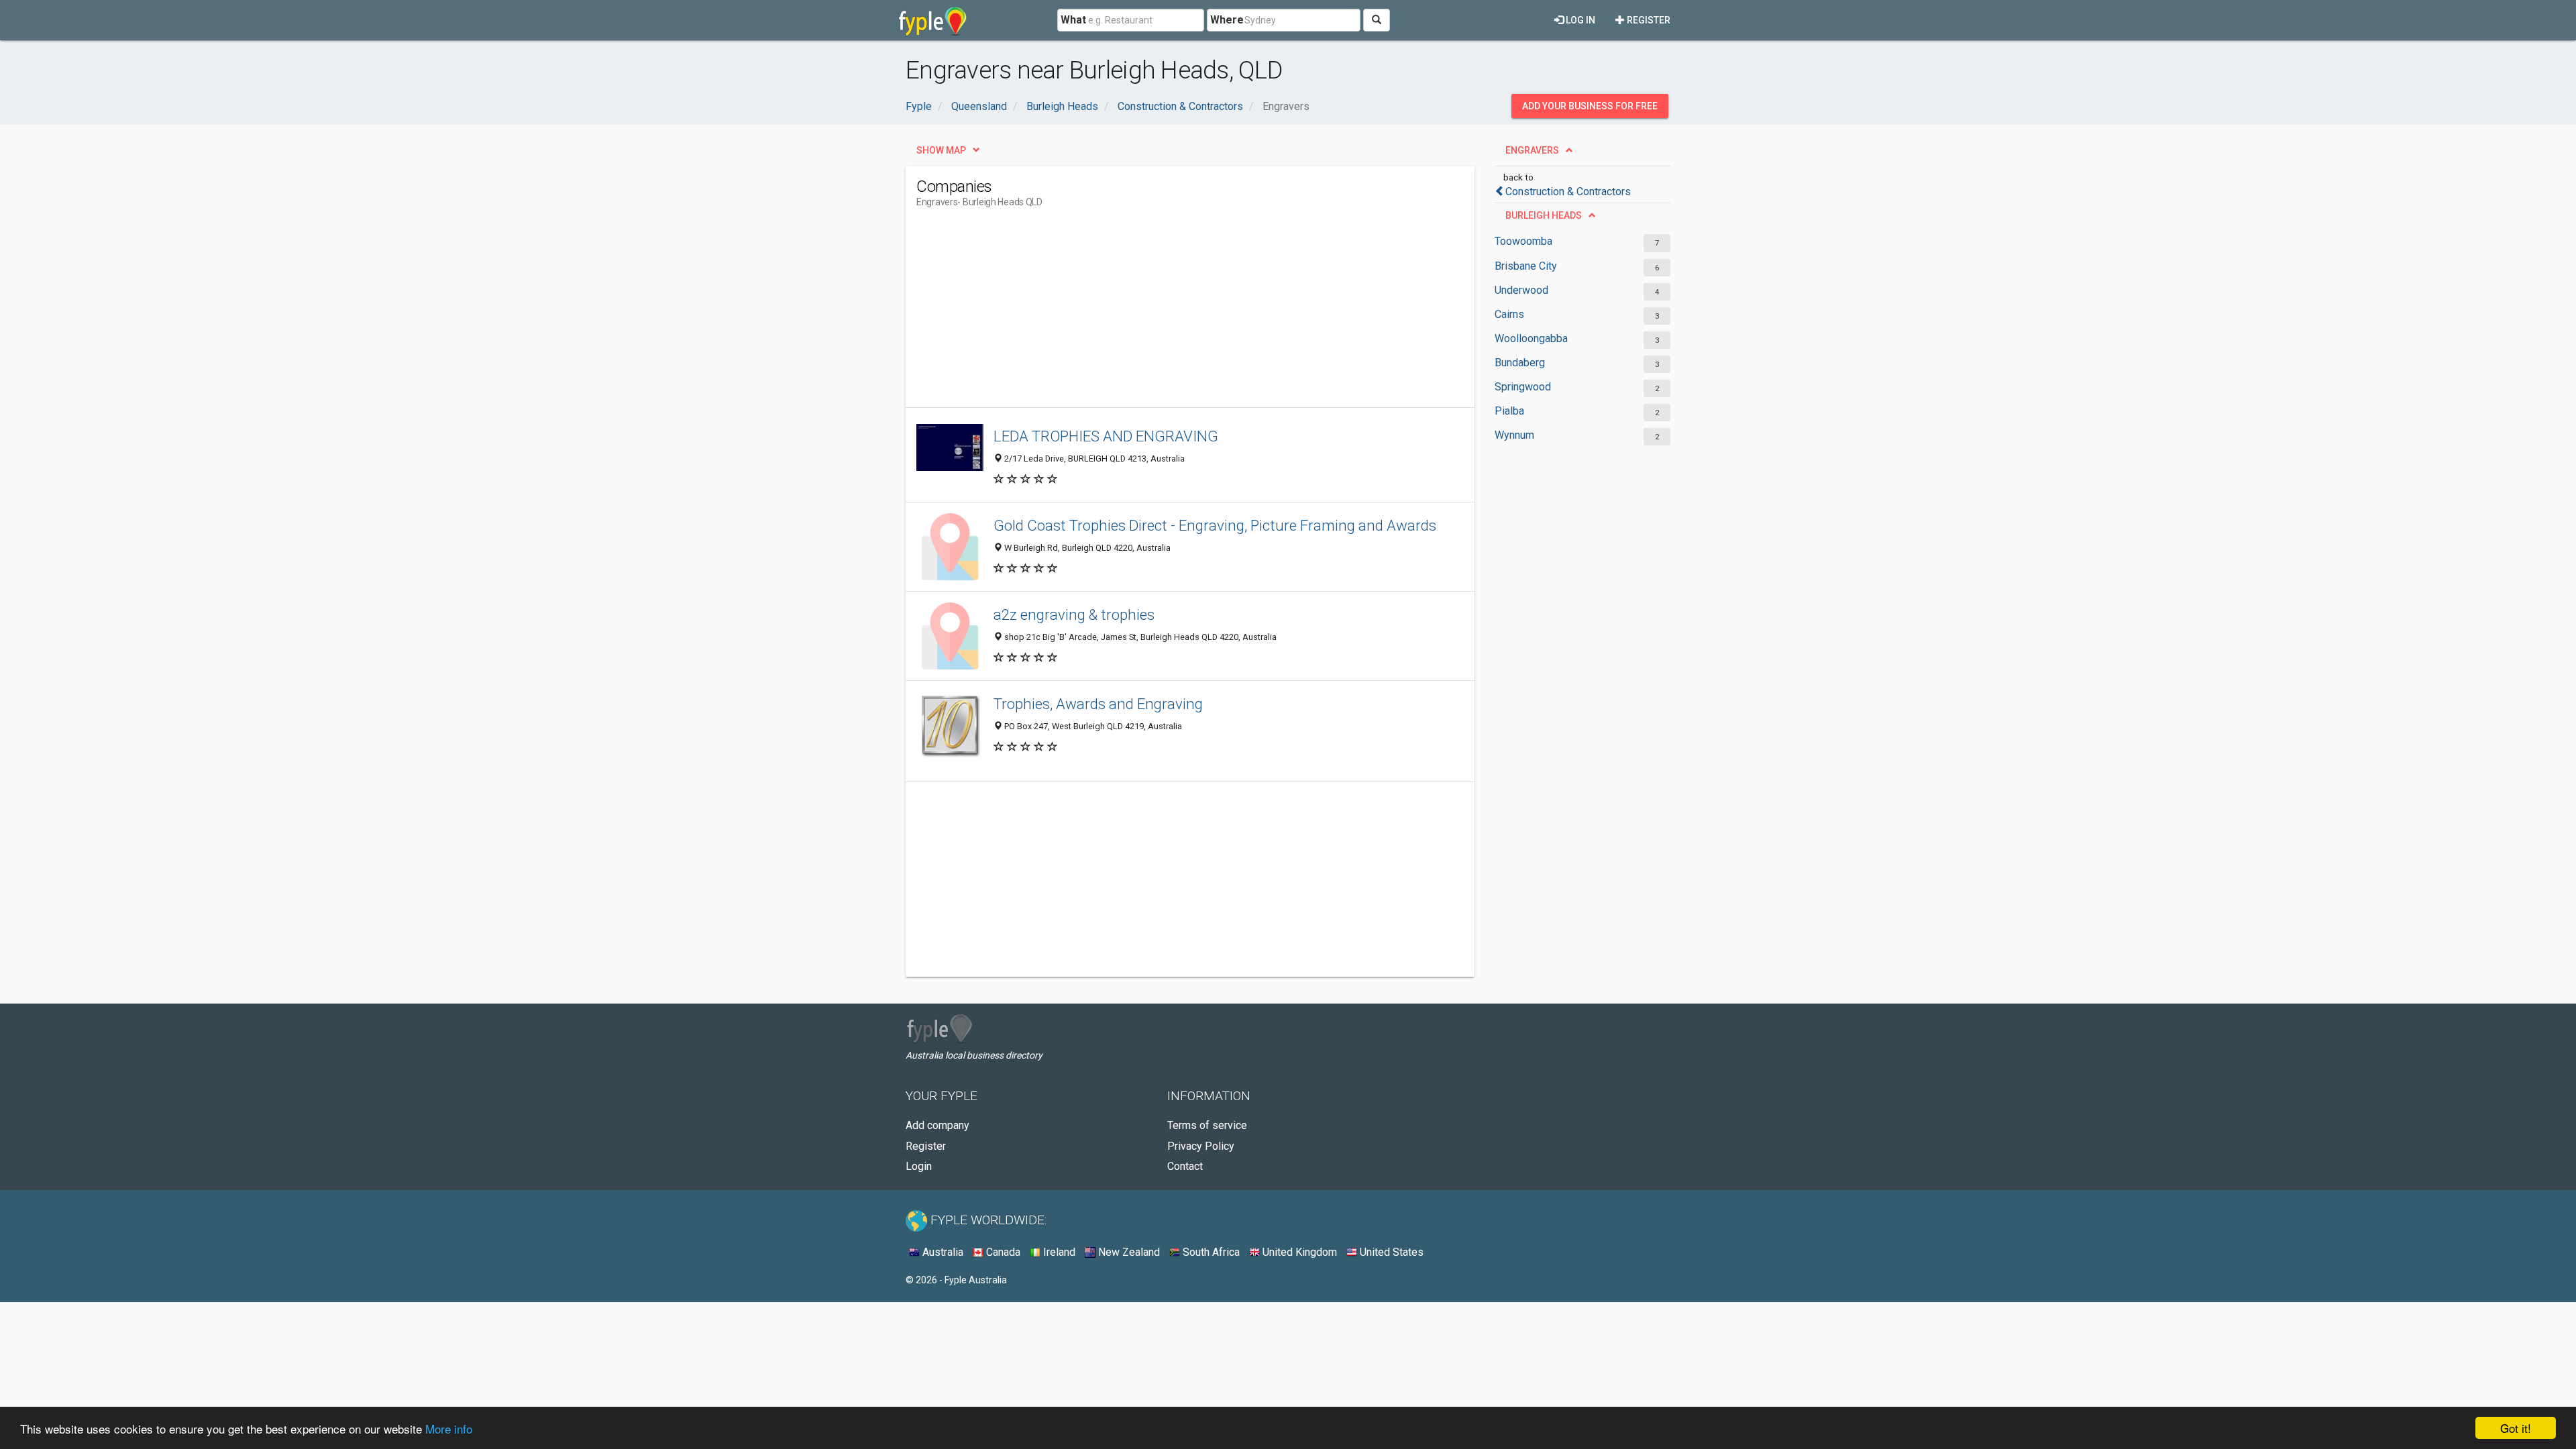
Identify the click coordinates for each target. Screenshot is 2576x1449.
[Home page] (933, 20)
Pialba (1509, 411)
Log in (1579, 20)
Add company (937, 1125)
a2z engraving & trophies (1074, 614)
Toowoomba (1523, 241)
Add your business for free (1590, 106)
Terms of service (1207, 1125)
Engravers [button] (1532, 150)
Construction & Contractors (1568, 192)
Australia (942, 1252)
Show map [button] (941, 150)
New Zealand (1128, 1252)
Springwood (1523, 387)
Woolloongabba (1531, 338)
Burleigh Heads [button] (1544, 215)
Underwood (1521, 290)
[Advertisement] (1161, 313)
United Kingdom (1298, 1252)
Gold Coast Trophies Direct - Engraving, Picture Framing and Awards (1215, 525)
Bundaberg (1520, 363)
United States (1390, 1252)
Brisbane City (1526, 266)
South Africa (1210, 1252)
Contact (1185, 1166)
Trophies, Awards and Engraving (1098, 704)
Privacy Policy (1201, 1146)
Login (919, 1166)
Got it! (2516, 1428)
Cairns (1509, 314)
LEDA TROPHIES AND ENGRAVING (1106, 436)
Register (1648, 20)
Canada (1002, 1252)
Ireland (1058, 1252)
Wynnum (1514, 435)
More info (449, 1429)
